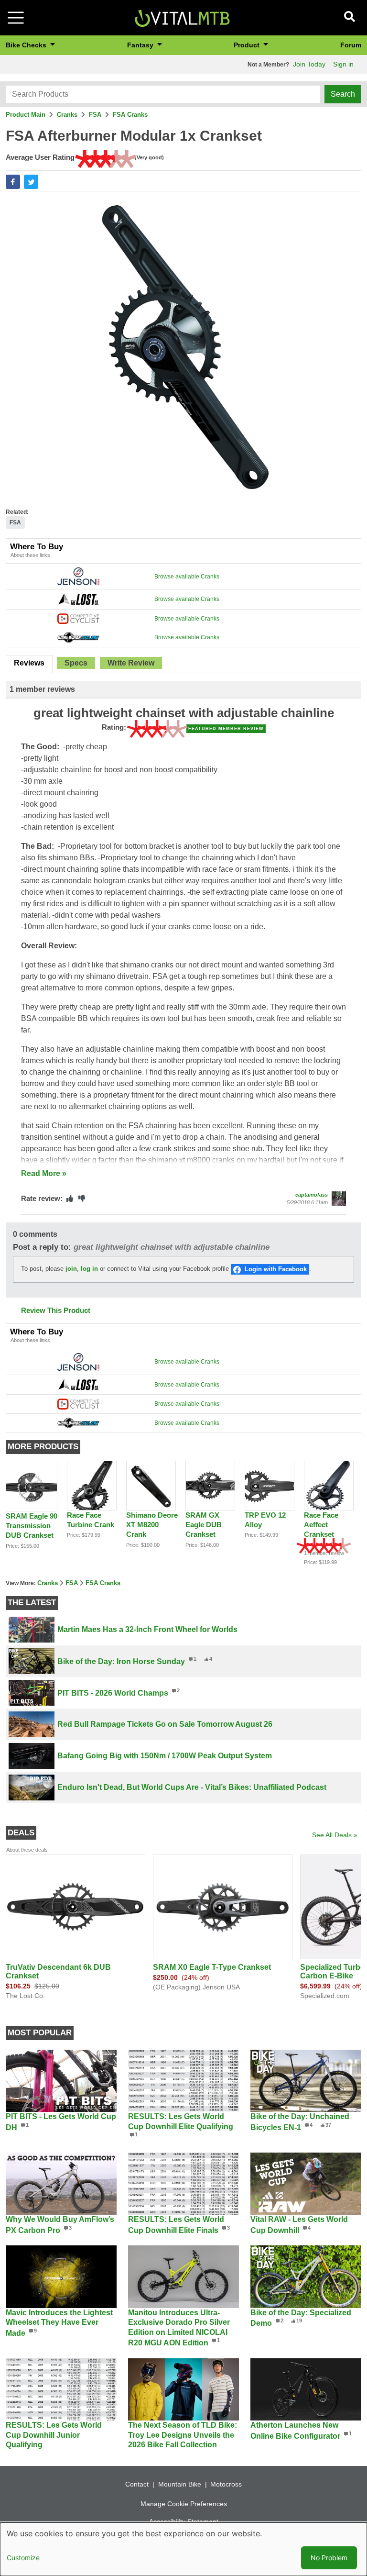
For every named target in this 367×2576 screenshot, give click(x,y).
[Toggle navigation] (16, 18)
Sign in (343, 64)
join (71, 1269)
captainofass (312, 1195)
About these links (30, 555)
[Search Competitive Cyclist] (78, 618)
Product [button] (248, 45)
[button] (13, 182)
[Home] (182, 17)
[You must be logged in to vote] (70, 1199)
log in (89, 1269)
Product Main (26, 115)
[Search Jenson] (78, 576)
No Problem (329, 2558)
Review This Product (56, 1310)
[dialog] (183, 2549)
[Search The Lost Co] (78, 599)
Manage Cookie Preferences (184, 2504)
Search (343, 94)
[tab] (29, 664)
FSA (95, 115)
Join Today (309, 64)
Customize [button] (23, 2558)
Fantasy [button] (141, 45)
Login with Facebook (276, 1269)
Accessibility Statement (184, 2521)
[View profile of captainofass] (339, 1199)
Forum (351, 45)
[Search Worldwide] (78, 637)
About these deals (27, 1850)
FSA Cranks (130, 115)
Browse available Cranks (187, 577)
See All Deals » (335, 1835)
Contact (137, 2484)
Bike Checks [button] (27, 45)
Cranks (67, 115)
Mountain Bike (180, 2484)
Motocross (226, 2484)
